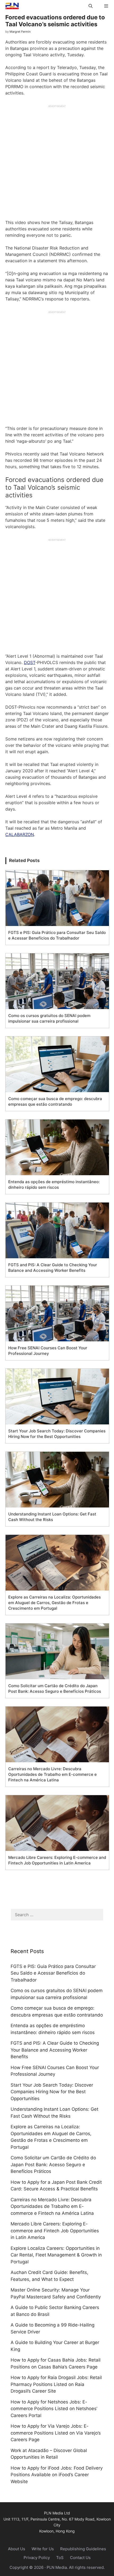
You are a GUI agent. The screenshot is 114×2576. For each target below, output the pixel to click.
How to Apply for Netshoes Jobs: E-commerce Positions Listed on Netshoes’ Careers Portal (54, 2409)
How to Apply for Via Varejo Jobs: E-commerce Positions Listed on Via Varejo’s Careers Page (56, 2433)
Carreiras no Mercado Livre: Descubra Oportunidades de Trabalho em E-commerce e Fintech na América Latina (52, 2206)
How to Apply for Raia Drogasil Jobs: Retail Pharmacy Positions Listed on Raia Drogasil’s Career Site (56, 2384)
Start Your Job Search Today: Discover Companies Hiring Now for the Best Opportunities (52, 2092)
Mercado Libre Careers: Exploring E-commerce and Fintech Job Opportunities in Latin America (55, 2231)
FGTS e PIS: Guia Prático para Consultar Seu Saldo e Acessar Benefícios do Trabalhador (53, 1973)
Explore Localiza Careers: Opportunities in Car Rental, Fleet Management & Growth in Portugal (56, 2255)
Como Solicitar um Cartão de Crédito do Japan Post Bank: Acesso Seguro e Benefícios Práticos (53, 2164)
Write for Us (43, 2549)
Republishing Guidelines (83, 2549)
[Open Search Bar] (90, 6)
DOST (30, 662)
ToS (60, 2558)
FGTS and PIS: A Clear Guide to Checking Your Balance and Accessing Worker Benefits (55, 2050)
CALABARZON (20, 834)
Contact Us (80, 2558)
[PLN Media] (11, 6)
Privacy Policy (37, 2558)
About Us (17, 2549)
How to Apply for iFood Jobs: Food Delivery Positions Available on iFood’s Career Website (57, 2475)
